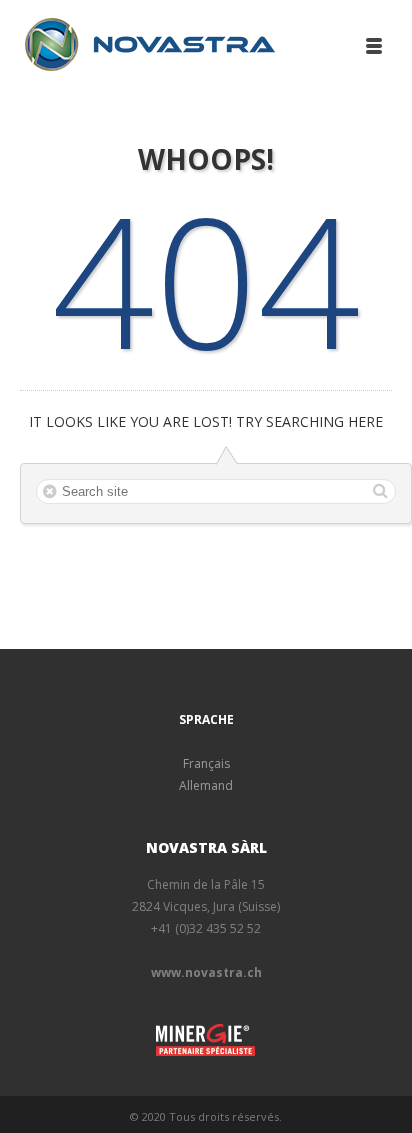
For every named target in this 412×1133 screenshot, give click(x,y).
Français (206, 763)
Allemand (206, 785)
